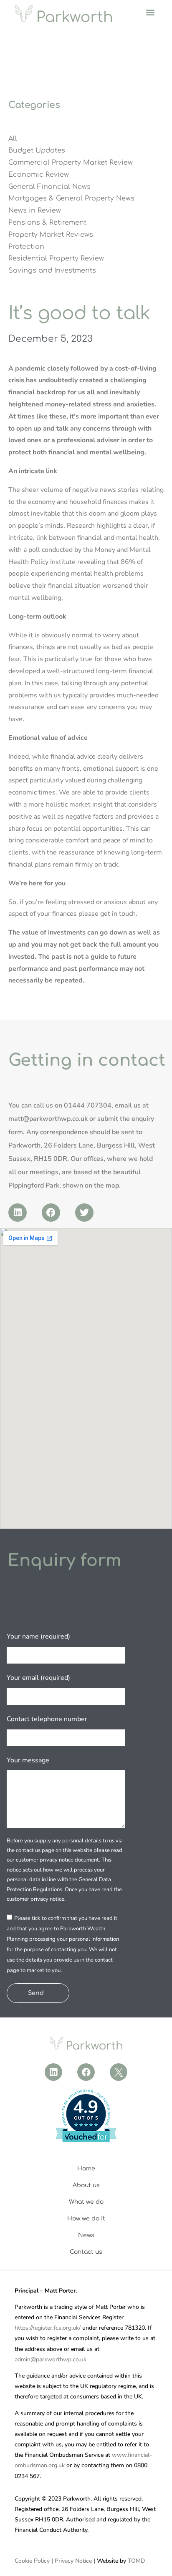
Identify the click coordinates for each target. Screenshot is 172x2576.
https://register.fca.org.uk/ (48, 2328)
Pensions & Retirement (47, 223)
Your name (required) (38, 1636)
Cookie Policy (32, 2561)
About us (86, 2185)
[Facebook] (51, 1213)
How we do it (86, 2219)
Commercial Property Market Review (71, 163)
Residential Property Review (56, 258)
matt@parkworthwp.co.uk (48, 1119)
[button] (150, 12)
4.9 (86, 2107)
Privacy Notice (73, 2561)
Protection (26, 247)
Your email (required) (38, 1678)
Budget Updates (37, 150)
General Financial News (49, 187)
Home (86, 2169)
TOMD (136, 2561)
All (13, 139)
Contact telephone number (47, 1719)
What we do (86, 2202)
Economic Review (39, 175)
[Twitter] (84, 1213)
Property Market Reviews (51, 235)
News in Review (35, 210)
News (86, 2235)
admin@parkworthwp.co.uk (51, 2359)
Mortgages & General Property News (71, 198)
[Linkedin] (18, 1213)
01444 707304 (88, 1105)
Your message (28, 1760)
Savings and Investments (52, 271)
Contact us (86, 2252)
